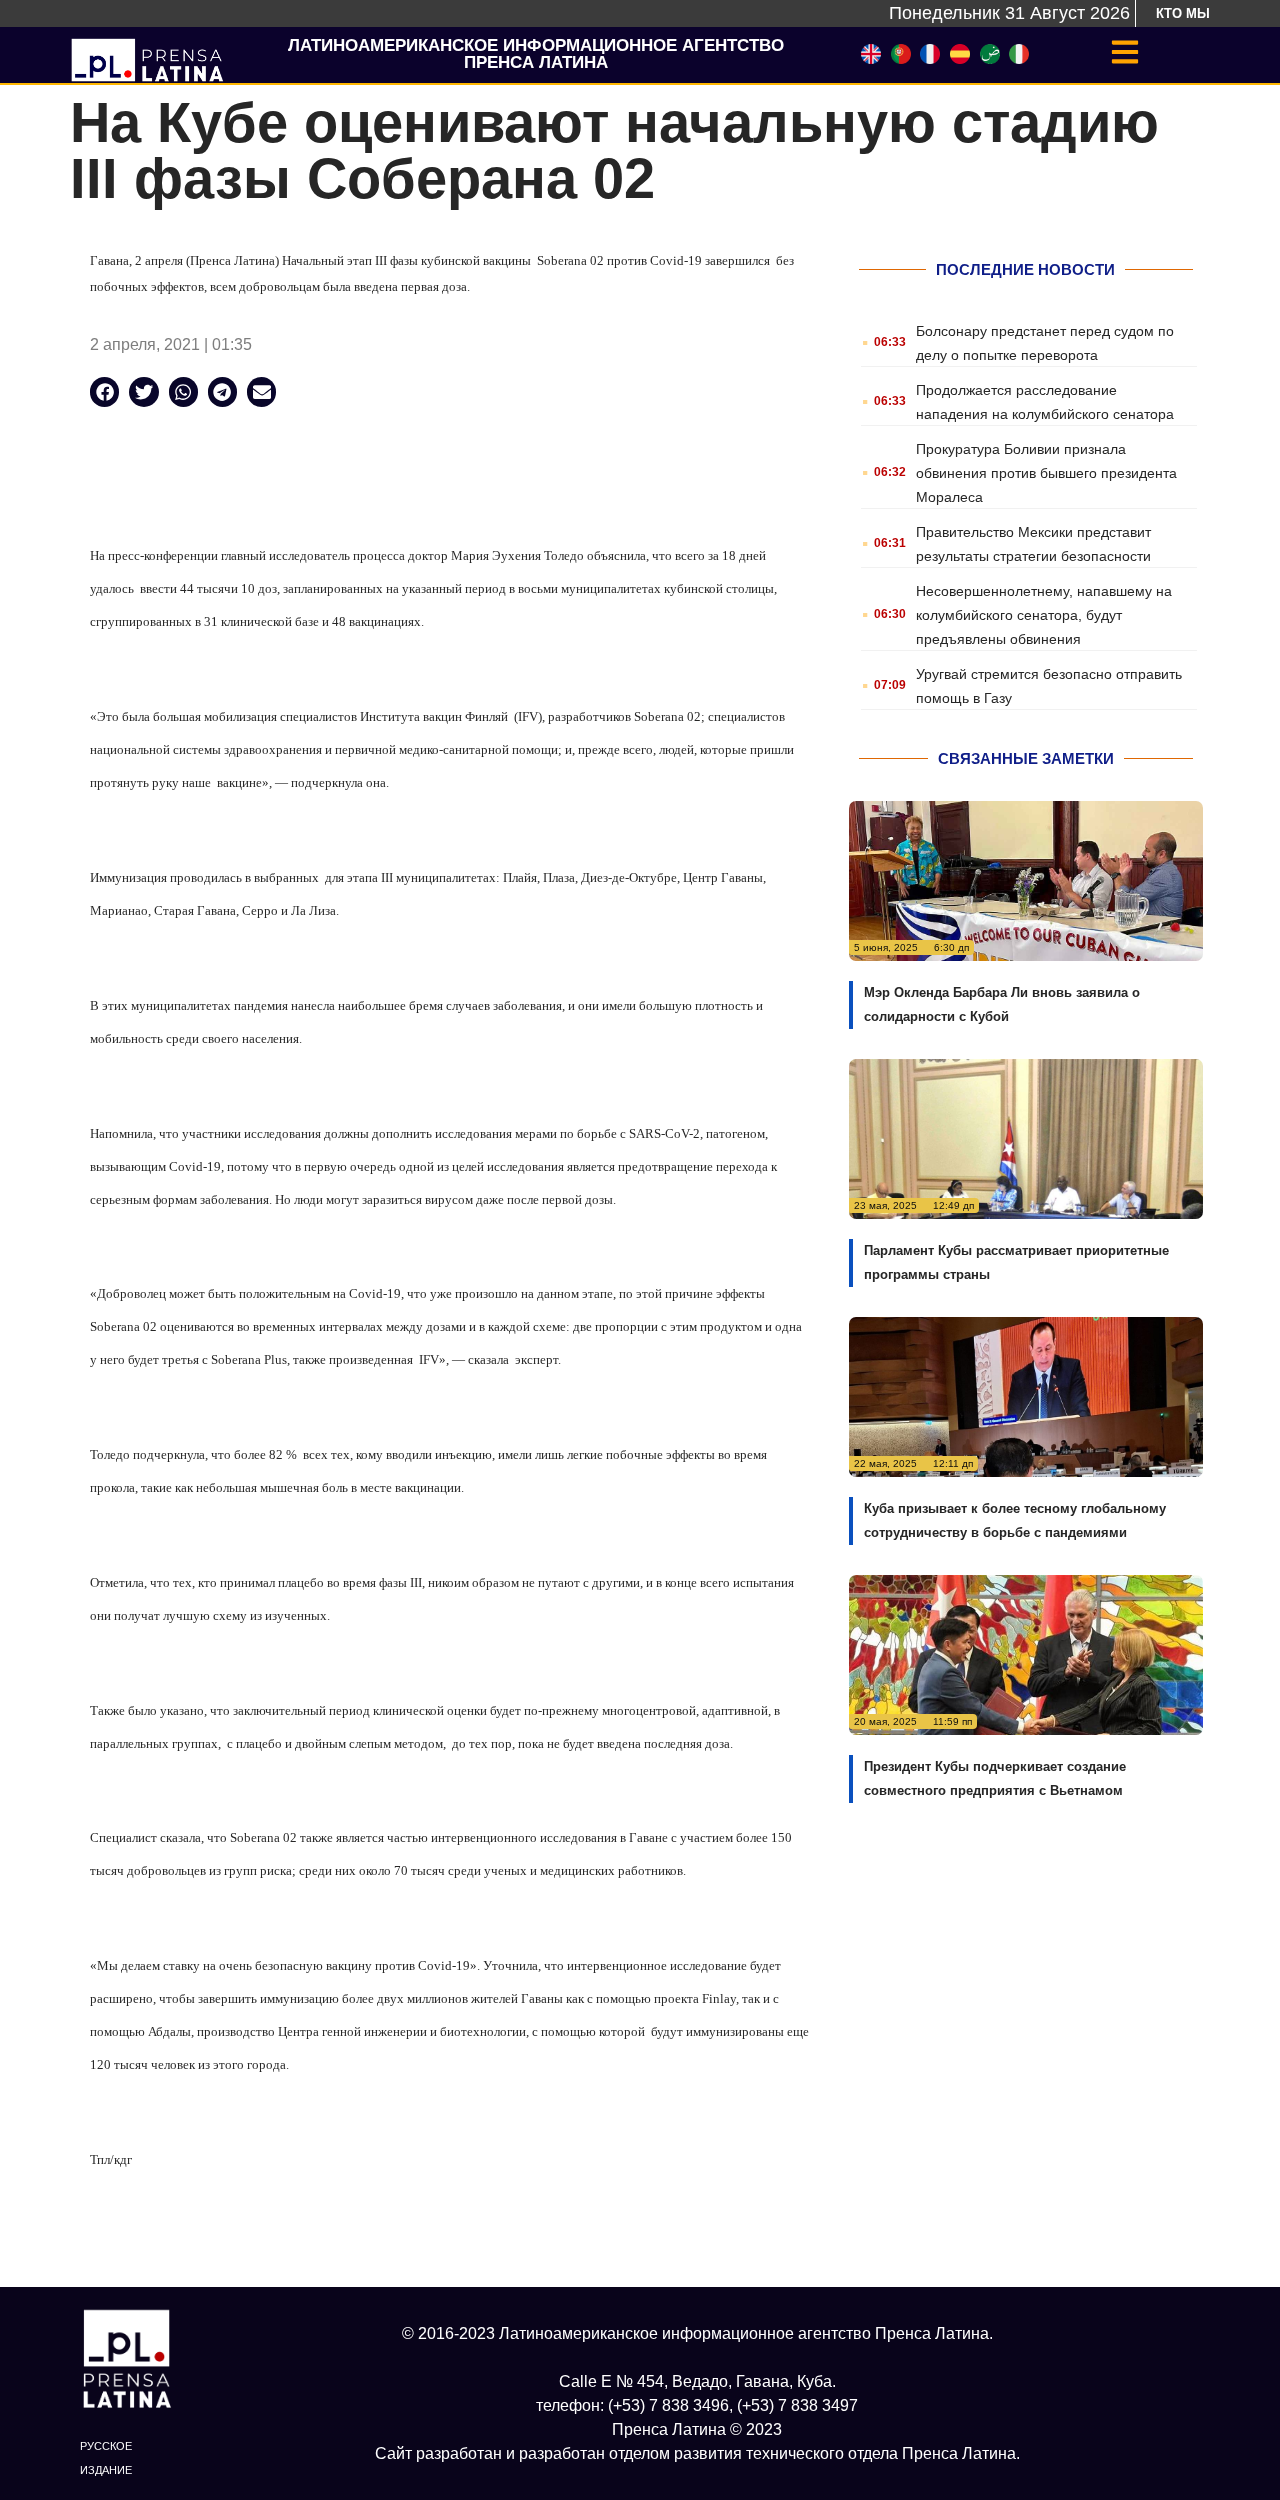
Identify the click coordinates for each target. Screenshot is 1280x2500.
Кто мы (1183, 13)
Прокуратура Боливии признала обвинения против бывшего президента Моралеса (1046, 473)
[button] (104, 391)
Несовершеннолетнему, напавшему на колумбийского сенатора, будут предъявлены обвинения (1044, 615)
